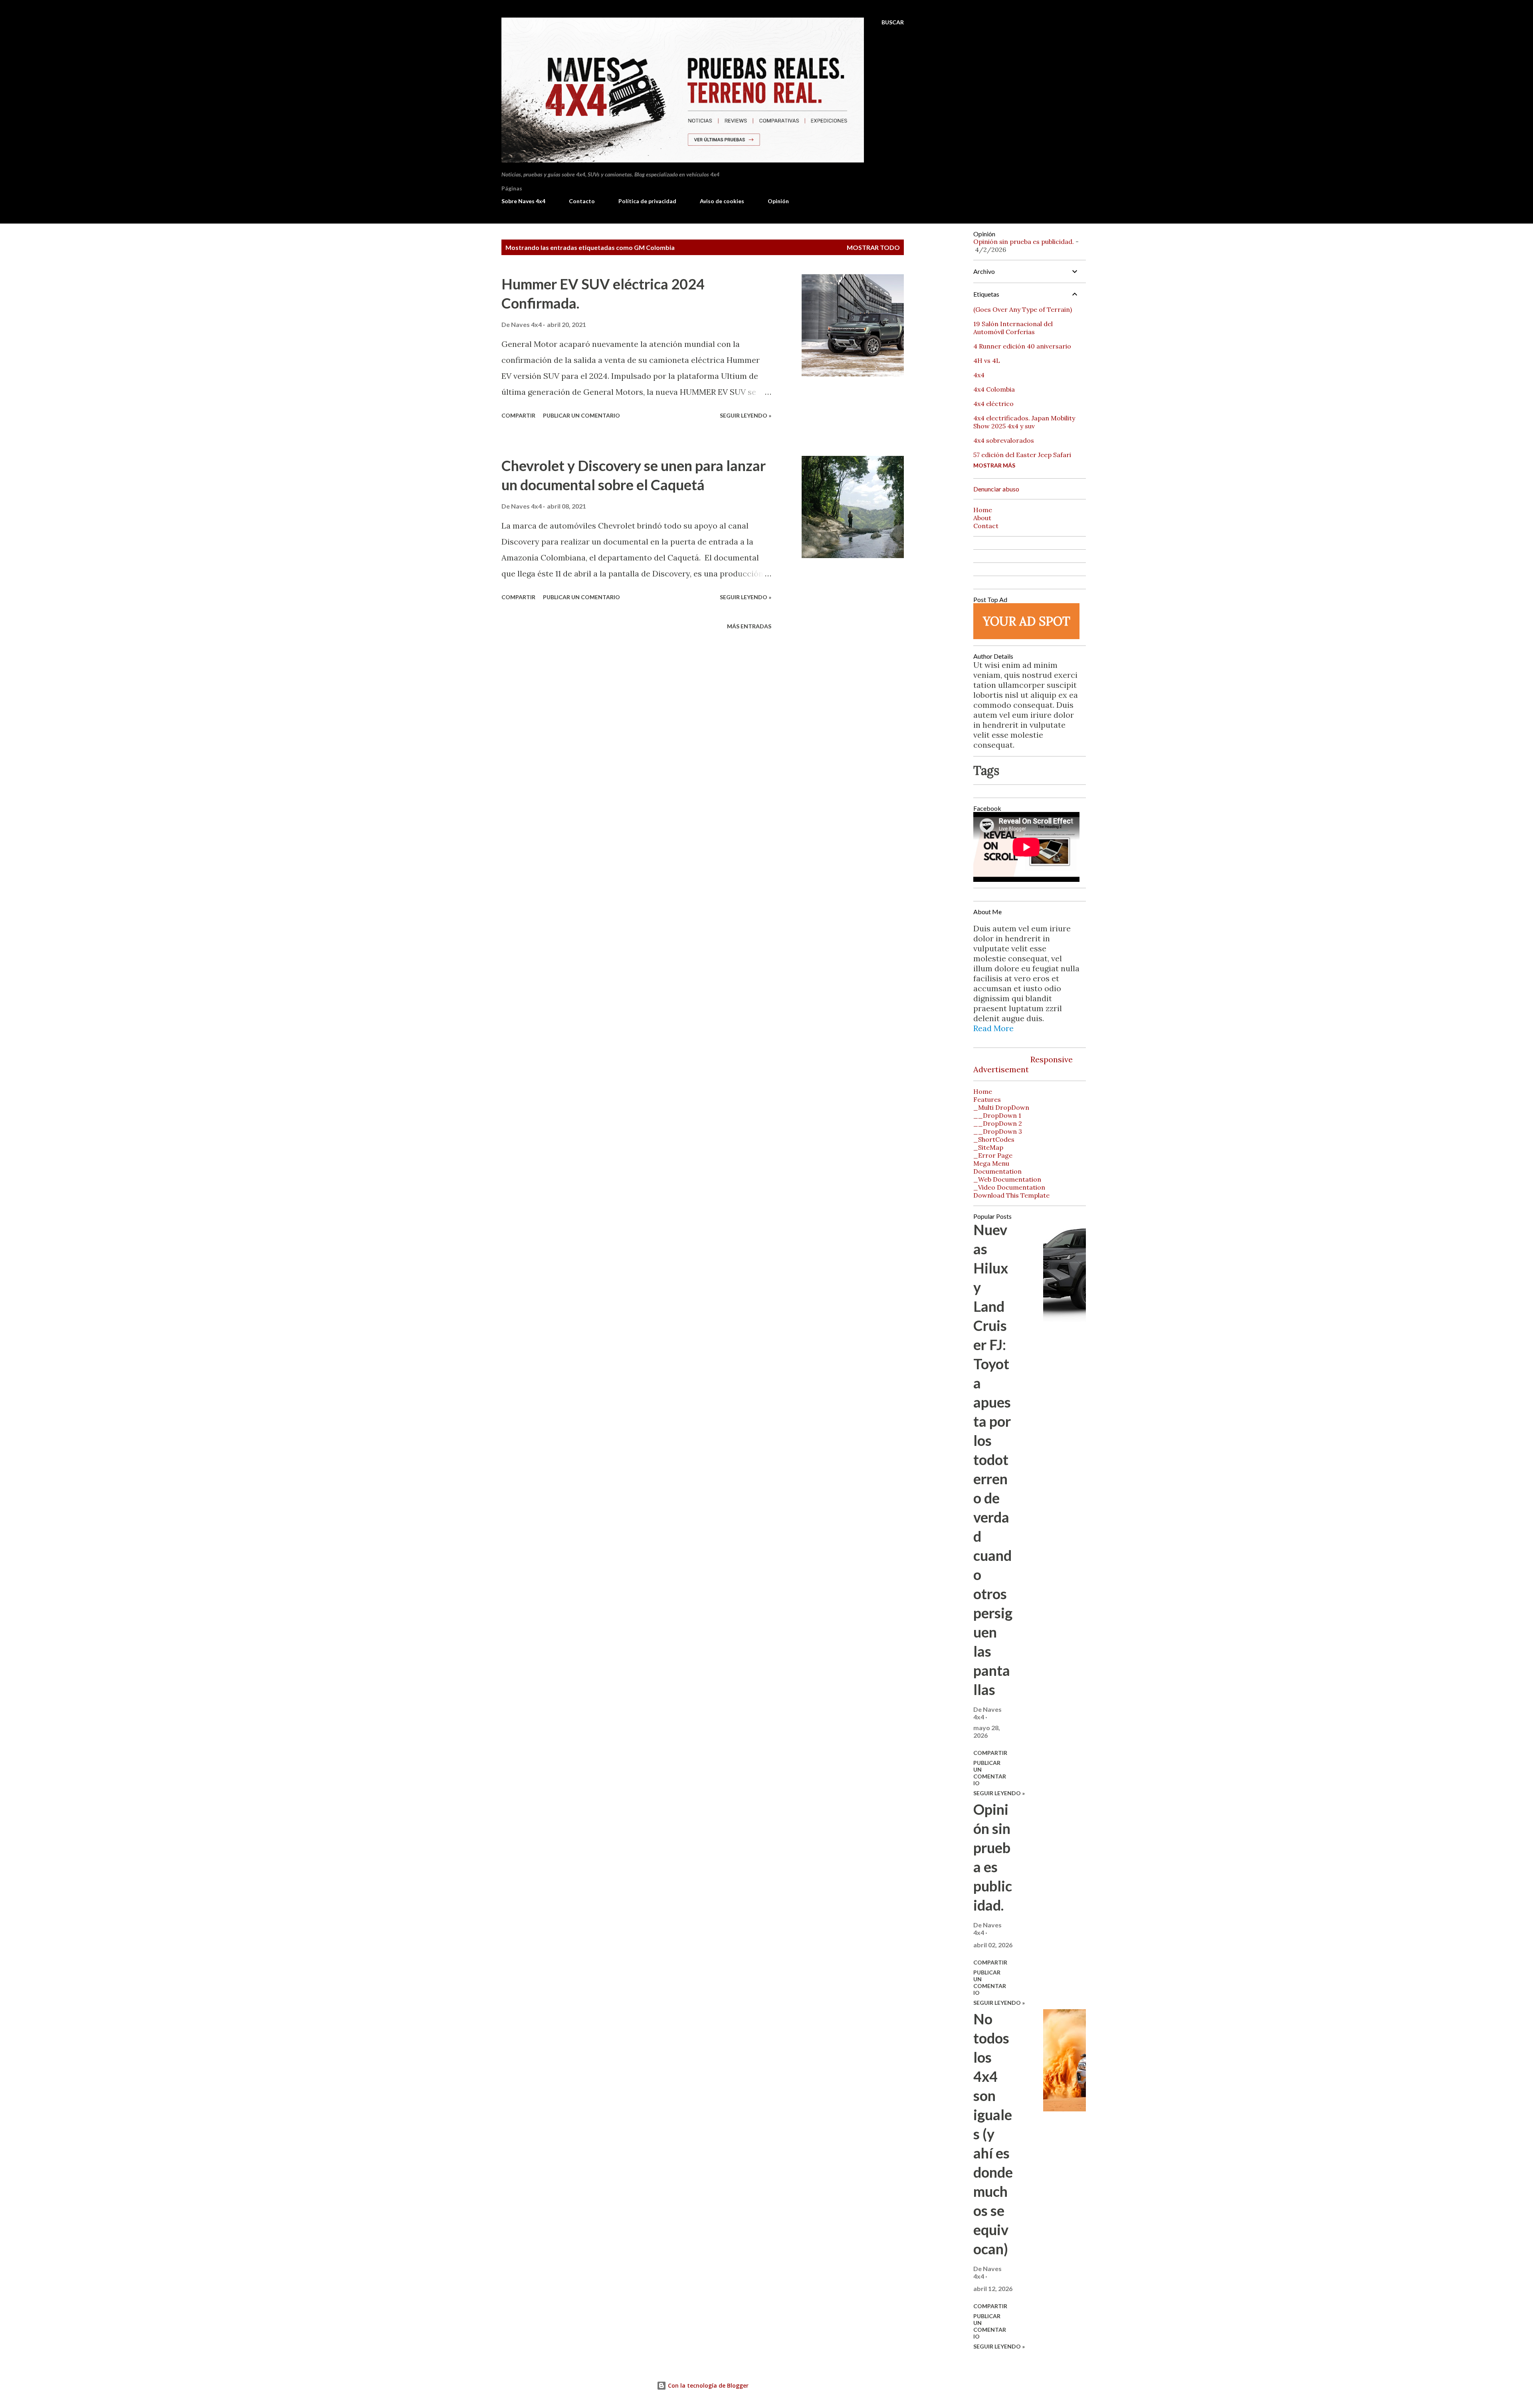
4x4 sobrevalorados (1004, 440)
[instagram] (1020, 1050)
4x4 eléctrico (993, 404)
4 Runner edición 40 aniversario (1022, 346)
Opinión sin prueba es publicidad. (1024, 242)
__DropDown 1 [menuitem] (997, 1115)
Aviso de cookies (722, 201)
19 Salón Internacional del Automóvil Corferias (1013, 328)
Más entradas (749, 626)
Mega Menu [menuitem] (991, 1163)
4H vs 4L (987, 360)
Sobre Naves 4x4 (523, 201)
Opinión (778, 201)
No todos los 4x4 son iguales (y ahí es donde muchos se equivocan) (993, 2134)
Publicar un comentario (581, 415)
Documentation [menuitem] (997, 1171)
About (982, 518)
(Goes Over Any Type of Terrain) (1023, 309)
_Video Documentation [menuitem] (1009, 1187)
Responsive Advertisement (1023, 1064)
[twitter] (1001, 1050)
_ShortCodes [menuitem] (994, 1139)
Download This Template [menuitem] (1011, 1195)
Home (983, 510)
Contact (986, 526)
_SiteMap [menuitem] (988, 1147)
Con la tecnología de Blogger (707, 2385)
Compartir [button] (518, 415)
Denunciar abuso (996, 489)
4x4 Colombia (994, 389)
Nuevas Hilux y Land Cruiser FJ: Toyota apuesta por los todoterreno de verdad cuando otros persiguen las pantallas (993, 1459)
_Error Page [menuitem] (993, 1155)
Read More (993, 1028)
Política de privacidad (647, 201)
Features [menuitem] (987, 1099)
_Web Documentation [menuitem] (1007, 1179)
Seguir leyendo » (746, 415)
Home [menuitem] (983, 1091)
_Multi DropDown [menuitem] (1001, 1107)
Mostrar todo (873, 247)
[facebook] (982, 1050)
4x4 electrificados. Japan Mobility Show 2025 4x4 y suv (1024, 422)
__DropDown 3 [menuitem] (998, 1131)
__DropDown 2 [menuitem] (998, 1123)
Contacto (582, 201)
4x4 (979, 375)
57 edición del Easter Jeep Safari (1022, 455)
